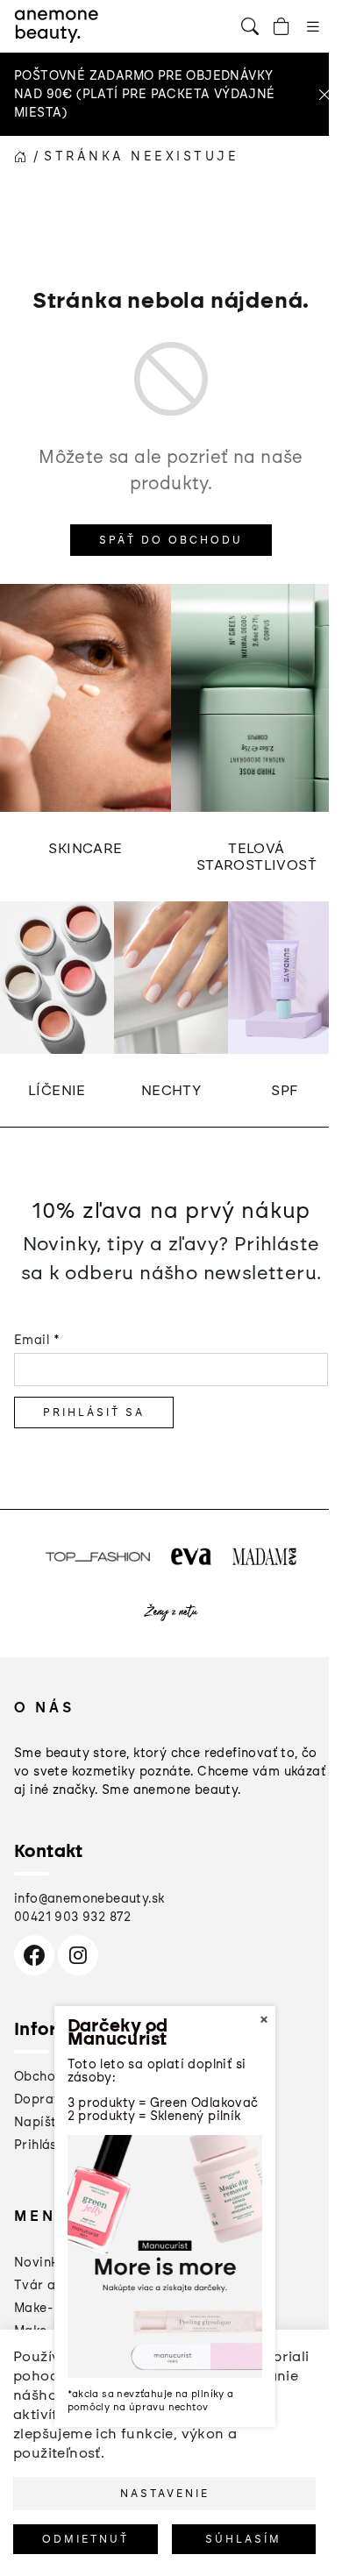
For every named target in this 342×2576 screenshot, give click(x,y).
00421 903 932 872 (73, 1917)
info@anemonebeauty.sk (89, 1899)
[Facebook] (34, 1955)
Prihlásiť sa (94, 1413)
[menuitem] (39, 2263)
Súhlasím (243, 2539)
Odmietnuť (85, 2539)
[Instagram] (78, 1955)
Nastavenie (165, 2494)
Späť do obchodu (171, 540)
